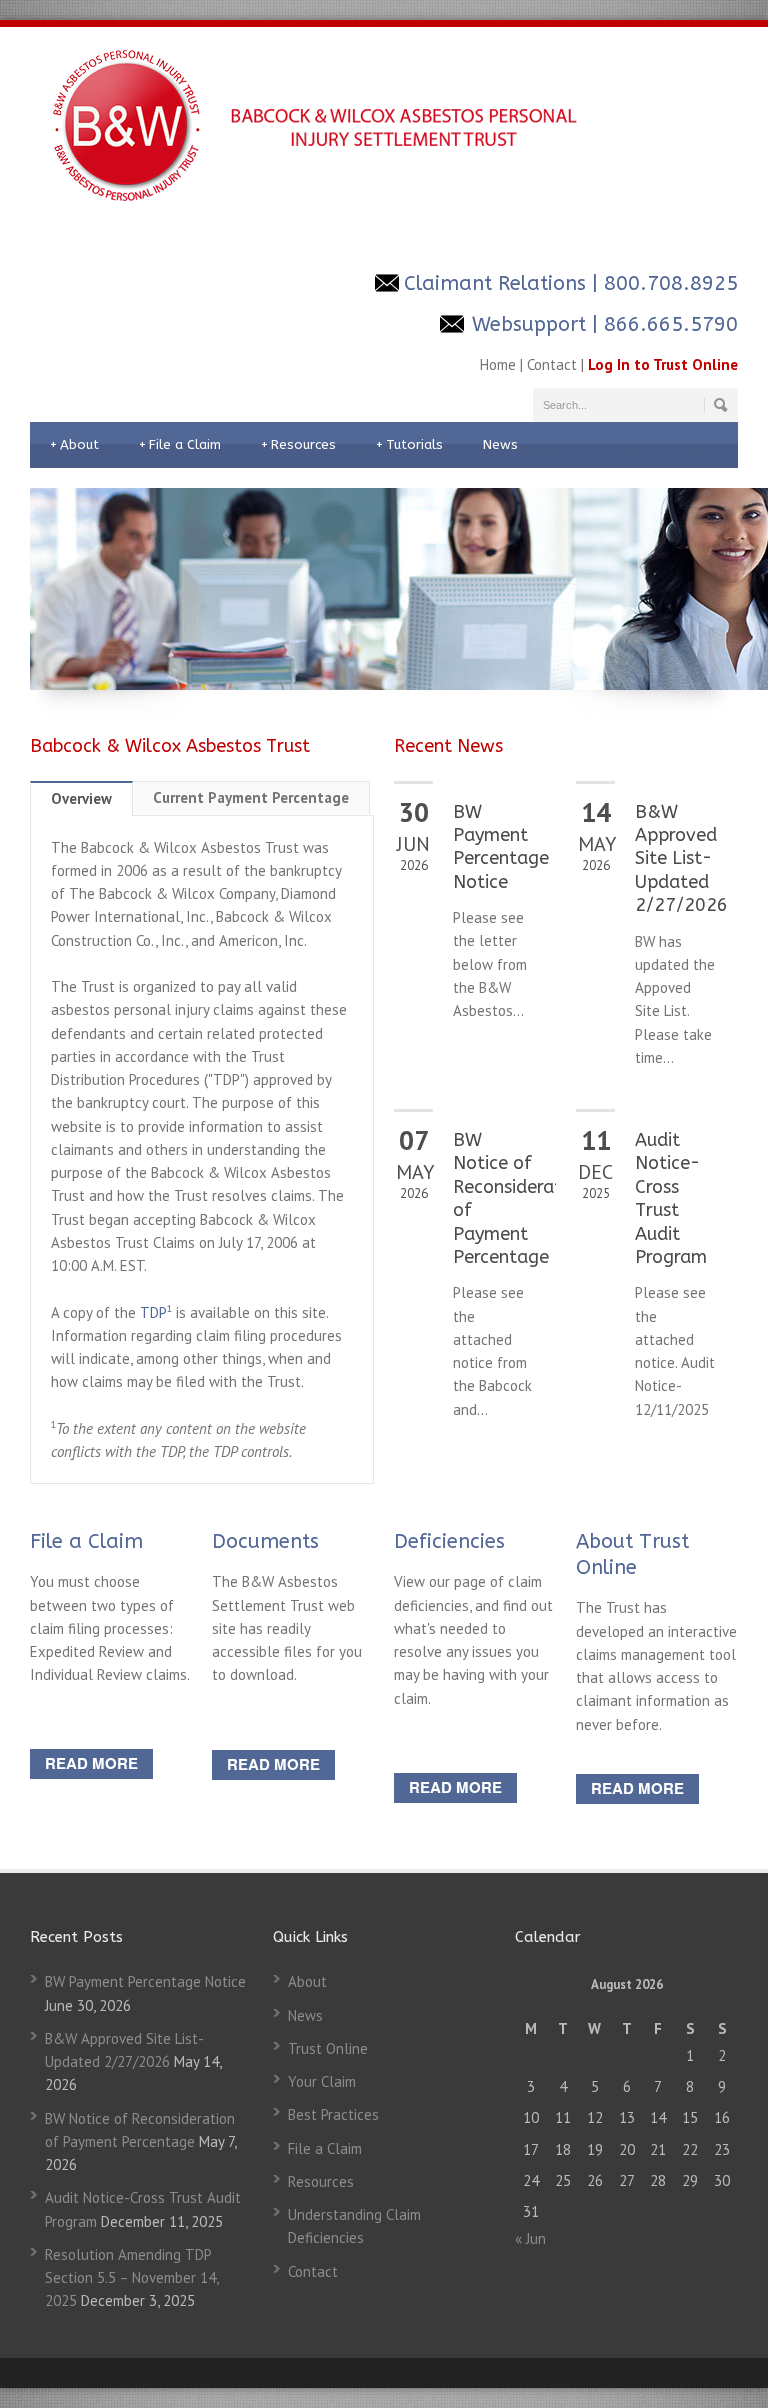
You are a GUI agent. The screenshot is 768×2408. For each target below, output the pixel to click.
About (74, 444)
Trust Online (328, 2048)
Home (498, 364)
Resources (298, 444)
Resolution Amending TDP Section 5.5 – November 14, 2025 (131, 2278)
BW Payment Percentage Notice (501, 847)
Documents (265, 1541)
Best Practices (333, 2114)
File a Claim (180, 444)
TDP (156, 1312)
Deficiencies (449, 1541)
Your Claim (322, 2081)
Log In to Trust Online (663, 364)
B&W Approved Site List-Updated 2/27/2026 (681, 859)
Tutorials (409, 444)
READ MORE (91, 1763)
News (500, 444)
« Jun (530, 2238)
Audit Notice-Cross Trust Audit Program (671, 1198)
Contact (552, 364)
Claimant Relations (495, 283)
